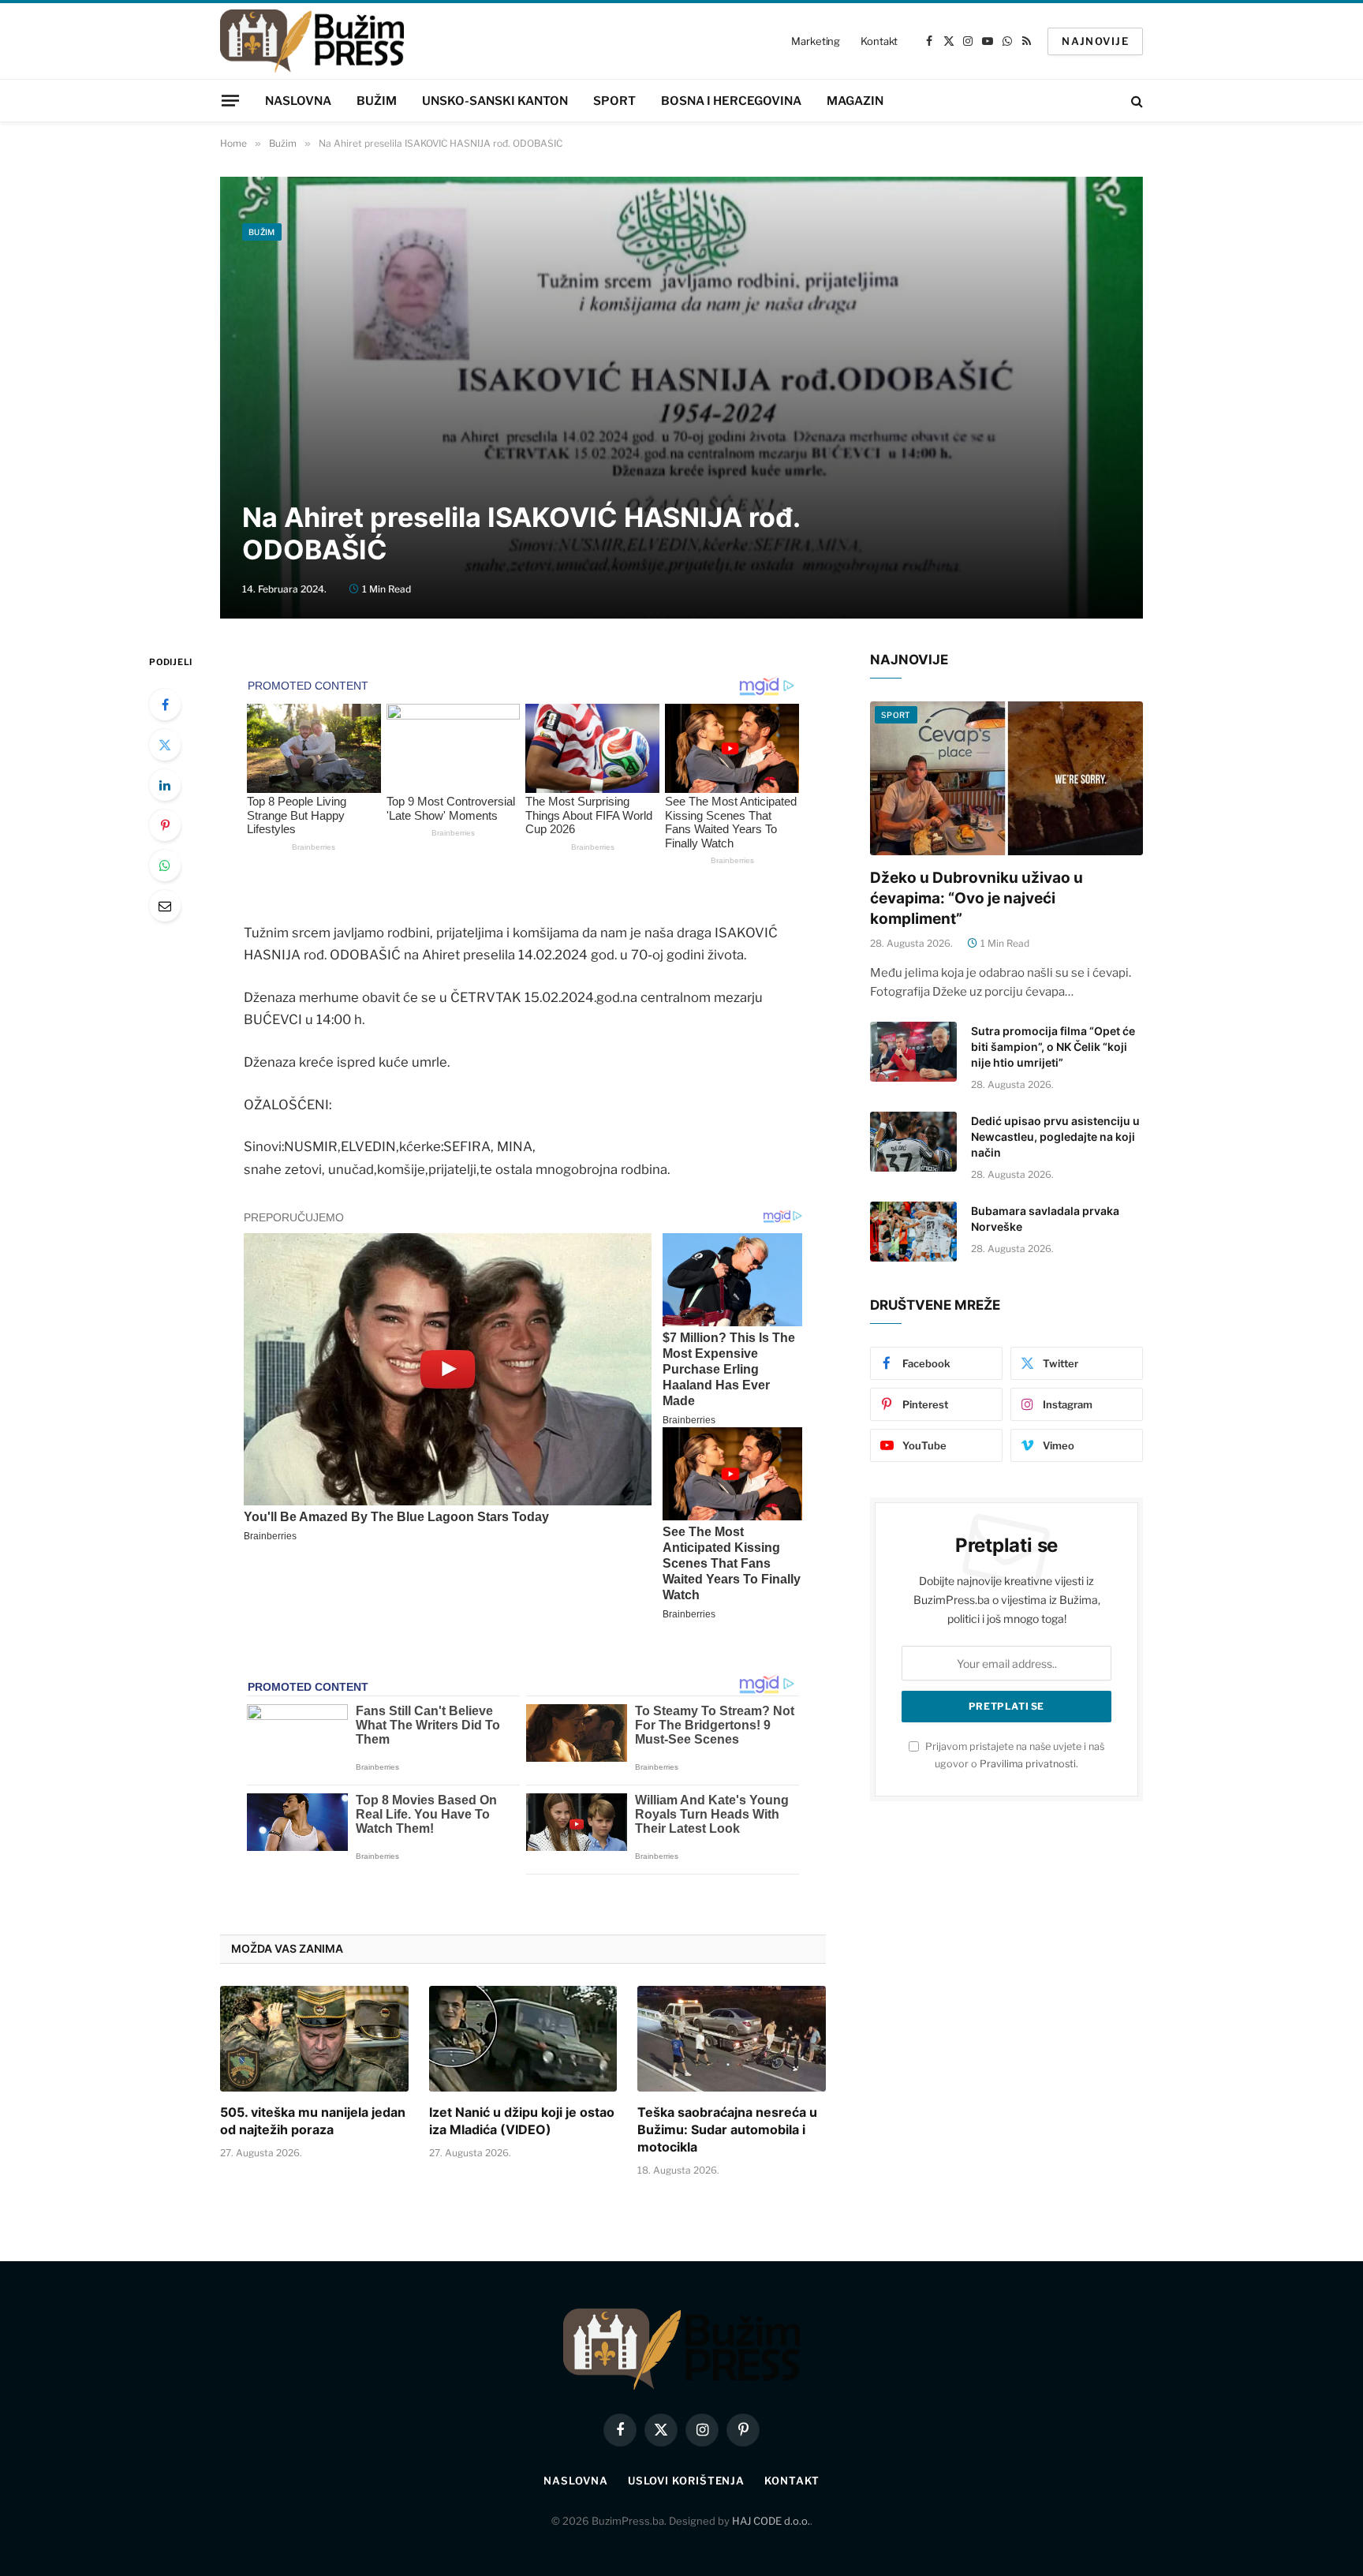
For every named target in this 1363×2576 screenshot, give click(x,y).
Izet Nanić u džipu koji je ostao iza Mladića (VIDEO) (522, 2121)
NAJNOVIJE (1095, 41)
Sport (614, 101)
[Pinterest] (165, 825)
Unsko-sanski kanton (495, 101)
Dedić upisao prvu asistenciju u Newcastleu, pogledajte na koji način (1055, 1137)
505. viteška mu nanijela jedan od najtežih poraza (313, 2121)
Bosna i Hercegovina (731, 101)
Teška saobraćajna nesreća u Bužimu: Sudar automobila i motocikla (727, 2129)
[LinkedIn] (165, 785)
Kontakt (879, 41)
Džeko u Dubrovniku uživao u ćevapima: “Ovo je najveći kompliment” (977, 898)
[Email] (165, 906)
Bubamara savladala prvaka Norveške (1045, 1219)
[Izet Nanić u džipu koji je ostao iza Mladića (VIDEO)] (523, 2039)
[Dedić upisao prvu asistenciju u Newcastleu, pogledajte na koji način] (913, 1142)
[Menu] (230, 100)
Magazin (855, 101)
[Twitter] (165, 745)
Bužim (377, 101)
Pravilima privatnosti (1028, 1764)
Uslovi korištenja (686, 2481)
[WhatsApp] (165, 866)
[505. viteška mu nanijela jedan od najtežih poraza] (314, 2039)
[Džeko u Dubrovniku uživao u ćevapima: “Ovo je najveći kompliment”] (1006, 778)
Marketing (816, 41)
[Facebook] (165, 705)
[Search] (1135, 101)
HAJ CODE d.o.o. (771, 2521)
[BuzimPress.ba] (312, 41)
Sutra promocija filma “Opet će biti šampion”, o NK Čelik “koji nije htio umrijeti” (1053, 1047)
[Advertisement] (681, 368)
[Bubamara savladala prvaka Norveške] (913, 1232)
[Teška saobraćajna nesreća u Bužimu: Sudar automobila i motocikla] (732, 2039)
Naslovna (298, 101)
